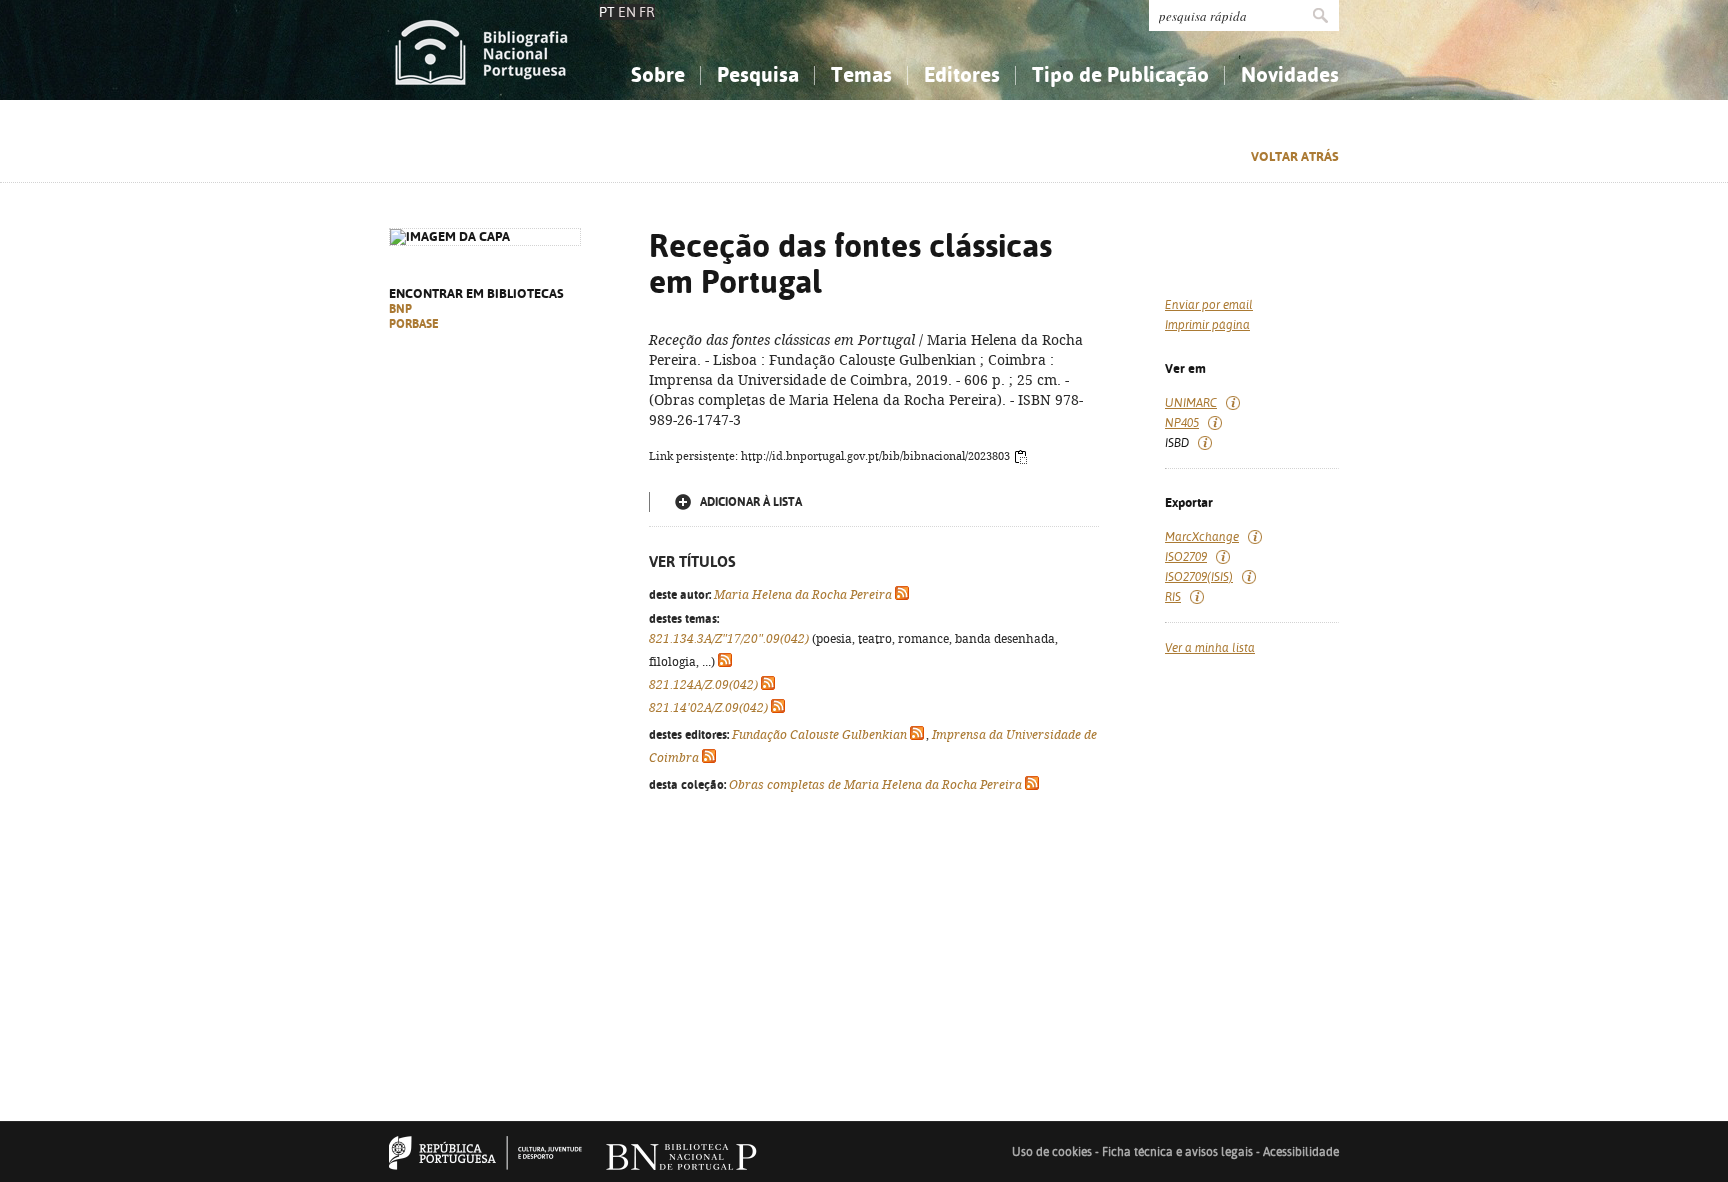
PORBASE (414, 324)
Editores (962, 74)
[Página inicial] (481, 50)
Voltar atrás (1295, 156)
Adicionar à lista (751, 502)
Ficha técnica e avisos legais (1177, 1152)
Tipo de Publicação (1120, 74)
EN (627, 12)
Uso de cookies (1052, 1152)
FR (647, 12)
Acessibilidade (1301, 1152)
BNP (400, 309)
